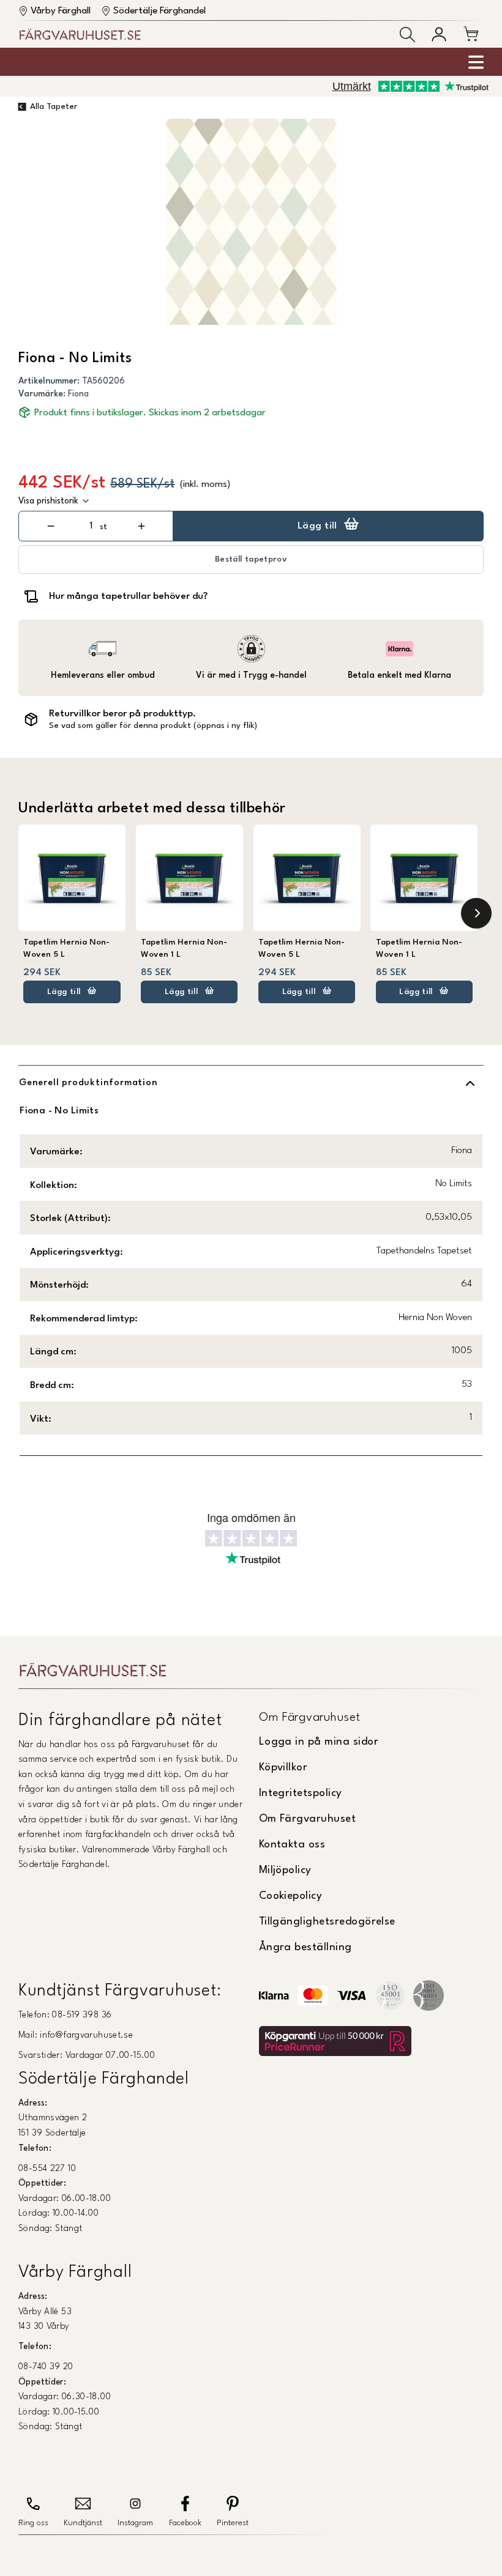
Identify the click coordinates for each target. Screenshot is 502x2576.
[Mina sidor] (439, 34)
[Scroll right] (476, 913)
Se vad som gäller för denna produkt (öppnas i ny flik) (153, 726)
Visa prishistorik (48, 501)
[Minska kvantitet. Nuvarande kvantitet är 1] (51, 526)
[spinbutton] (91, 526)
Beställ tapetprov (251, 559)
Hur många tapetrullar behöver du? (128, 596)
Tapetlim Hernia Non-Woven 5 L (66, 948)
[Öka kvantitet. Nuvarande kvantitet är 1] (141, 526)
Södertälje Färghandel (159, 11)
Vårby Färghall (61, 11)
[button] (407, 35)
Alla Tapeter (54, 107)
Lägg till (317, 526)
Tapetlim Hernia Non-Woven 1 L (184, 948)
